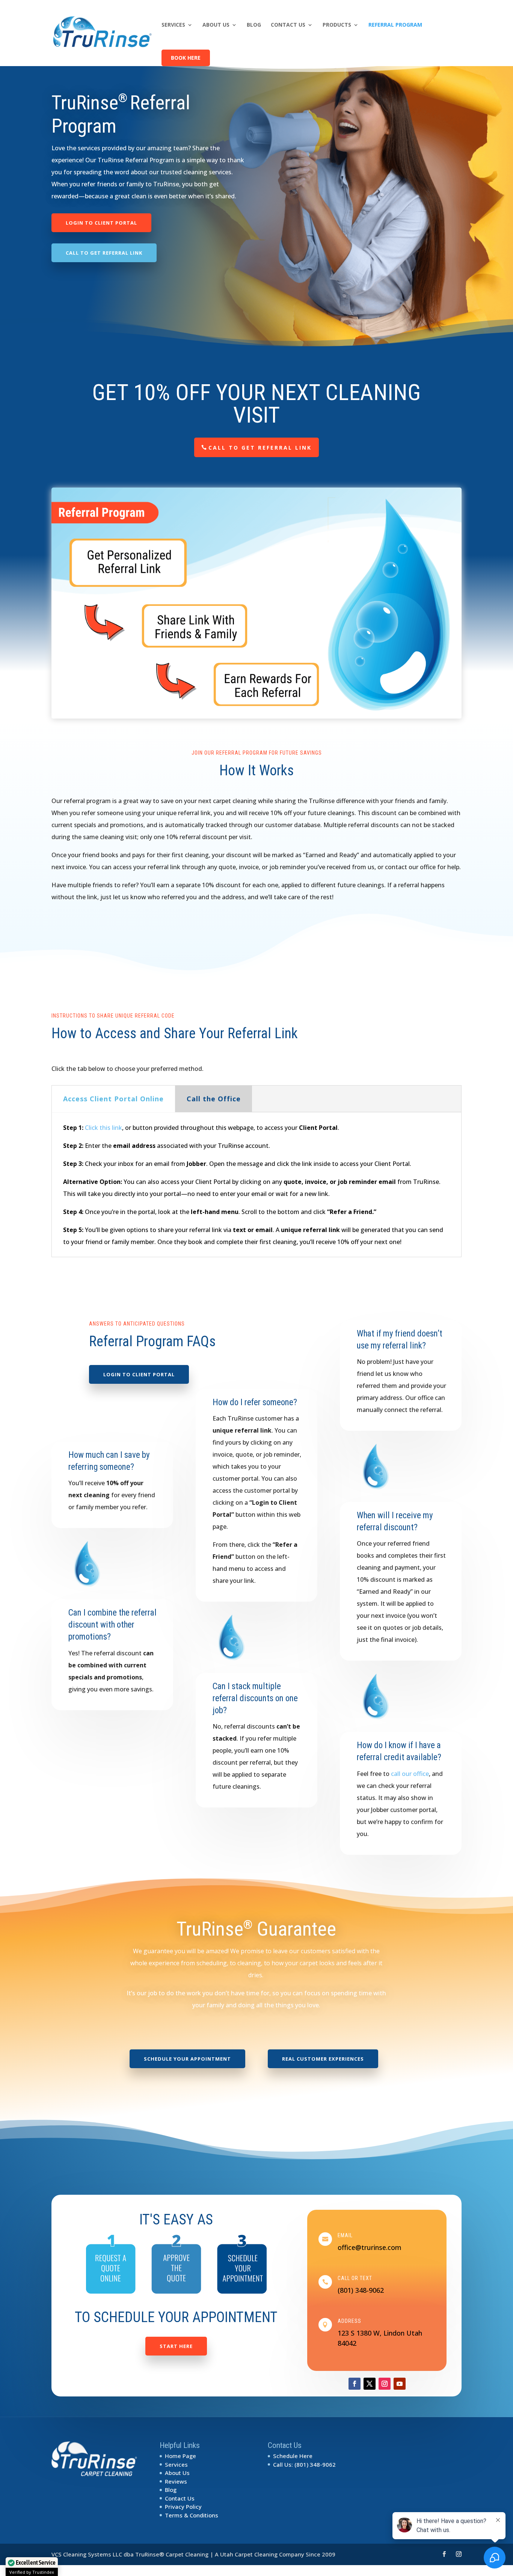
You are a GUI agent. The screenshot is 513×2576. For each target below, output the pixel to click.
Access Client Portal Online (113, 1099)
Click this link (103, 1128)
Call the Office (214, 1099)
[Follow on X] (370, 2384)
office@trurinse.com (370, 2247)
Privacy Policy (183, 2507)
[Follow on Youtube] (400, 2384)
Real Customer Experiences (323, 2059)
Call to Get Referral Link (260, 448)
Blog (254, 25)
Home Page (180, 2456)
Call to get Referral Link (104, 253)
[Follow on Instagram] (385, 2384)
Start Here (176, 2346)
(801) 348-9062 (361, 2290)
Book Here (186, 58)
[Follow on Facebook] (355, 2384)
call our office (410, 1774)
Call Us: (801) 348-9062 (304, 2464)
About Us (216, 25)
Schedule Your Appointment (187, 2059)
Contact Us (288, 25)
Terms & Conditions (192, 2515)
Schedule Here (293, 2456)
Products (337, 25)
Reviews (176, 2481)
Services (173, 25)
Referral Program (395, 25)
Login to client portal (101, 223)
